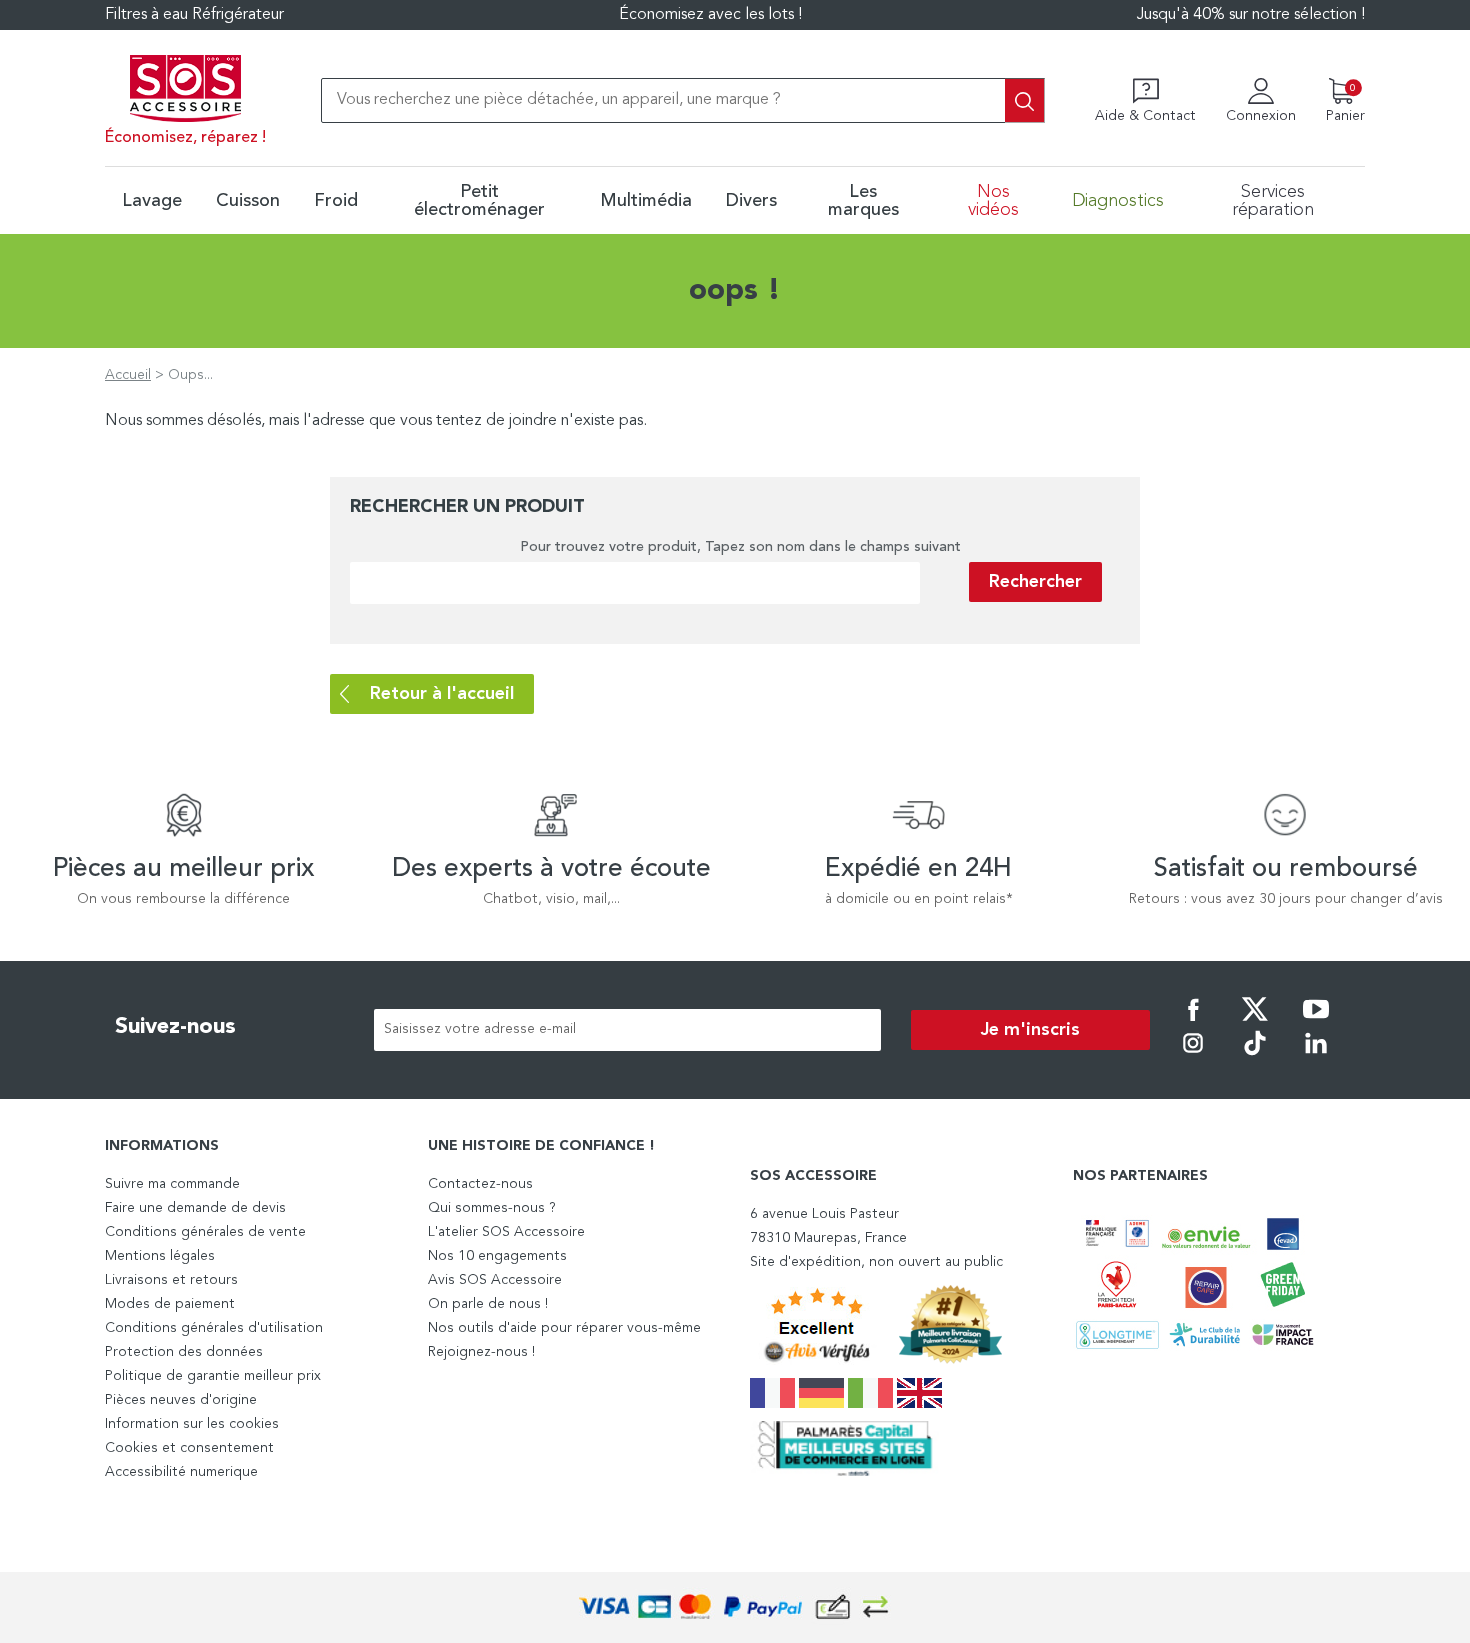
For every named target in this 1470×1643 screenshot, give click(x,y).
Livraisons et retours (171, 1280)
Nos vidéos (993, 201)
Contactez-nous (480, 1184)
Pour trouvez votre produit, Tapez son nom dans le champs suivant (740, 547)
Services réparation (1273, 201)
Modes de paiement (170, 1304)
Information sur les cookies (192, 1424)
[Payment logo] (735, 1607)
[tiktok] (1255, 1057)
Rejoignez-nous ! (481, 1352)
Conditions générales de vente (205, 1232)
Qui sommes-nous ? (492, 1208)
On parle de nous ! (488, 1304)
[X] (1255, 1023)
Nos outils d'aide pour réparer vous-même (564, 1328)
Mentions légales (160, 1256)
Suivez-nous (175, 1027)
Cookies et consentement (189, 1448)
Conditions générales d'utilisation (214, 1328)
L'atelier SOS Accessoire (506, 1232)
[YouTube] (1316, 1023)
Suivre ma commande (172, 1184)
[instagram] (1193, 1057)
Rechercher (1035, 582)
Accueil (128, 375)
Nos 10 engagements (497, 1256)
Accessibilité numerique (181, 1472)
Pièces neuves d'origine (181, 1400)
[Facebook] (1193, 1023)
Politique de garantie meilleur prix (213, 1376)
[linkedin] (1316, 1057)
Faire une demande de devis (195, 1208)
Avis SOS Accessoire (495, 1280)
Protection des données (184, 1352)
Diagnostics (1118, 201)
